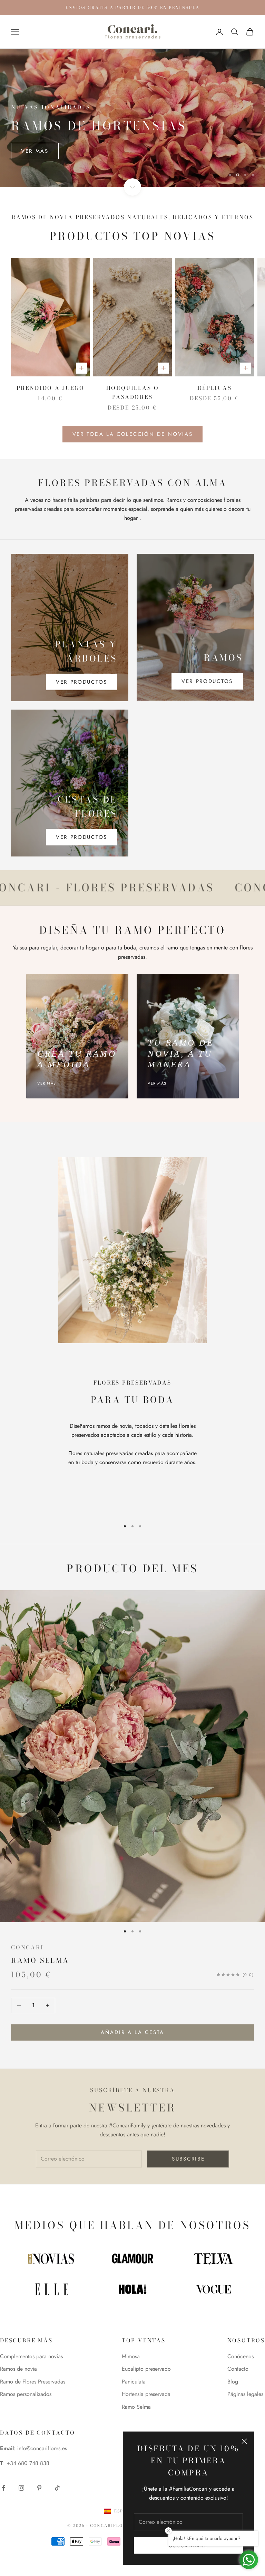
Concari (27, 1947)
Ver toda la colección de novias (133, 434)
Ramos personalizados (26, 2394)
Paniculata (134, 2382)
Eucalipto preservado (146, 2369)
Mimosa (131, 2356)
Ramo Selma (40, 1960)
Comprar (36, 151)
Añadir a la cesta (132, 2032)
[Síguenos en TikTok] (57, 2488)
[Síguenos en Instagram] (21, 2488)
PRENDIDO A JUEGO (51, 388)
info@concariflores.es (42, 2448)
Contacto (238, 2369)
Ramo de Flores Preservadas (33, 2382)
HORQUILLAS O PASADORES (133, 392)
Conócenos (241, 2356)
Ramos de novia (18, 2369)
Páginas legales (245, 2394)
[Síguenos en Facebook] (3, 2488)
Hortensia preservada (146, 2394)
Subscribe (188, 2159)
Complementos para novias (31, 2356)
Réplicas (214, 388)
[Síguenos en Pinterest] (39, 2488)
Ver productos (82, 682)
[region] (132, 118)
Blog (233, 2382)
